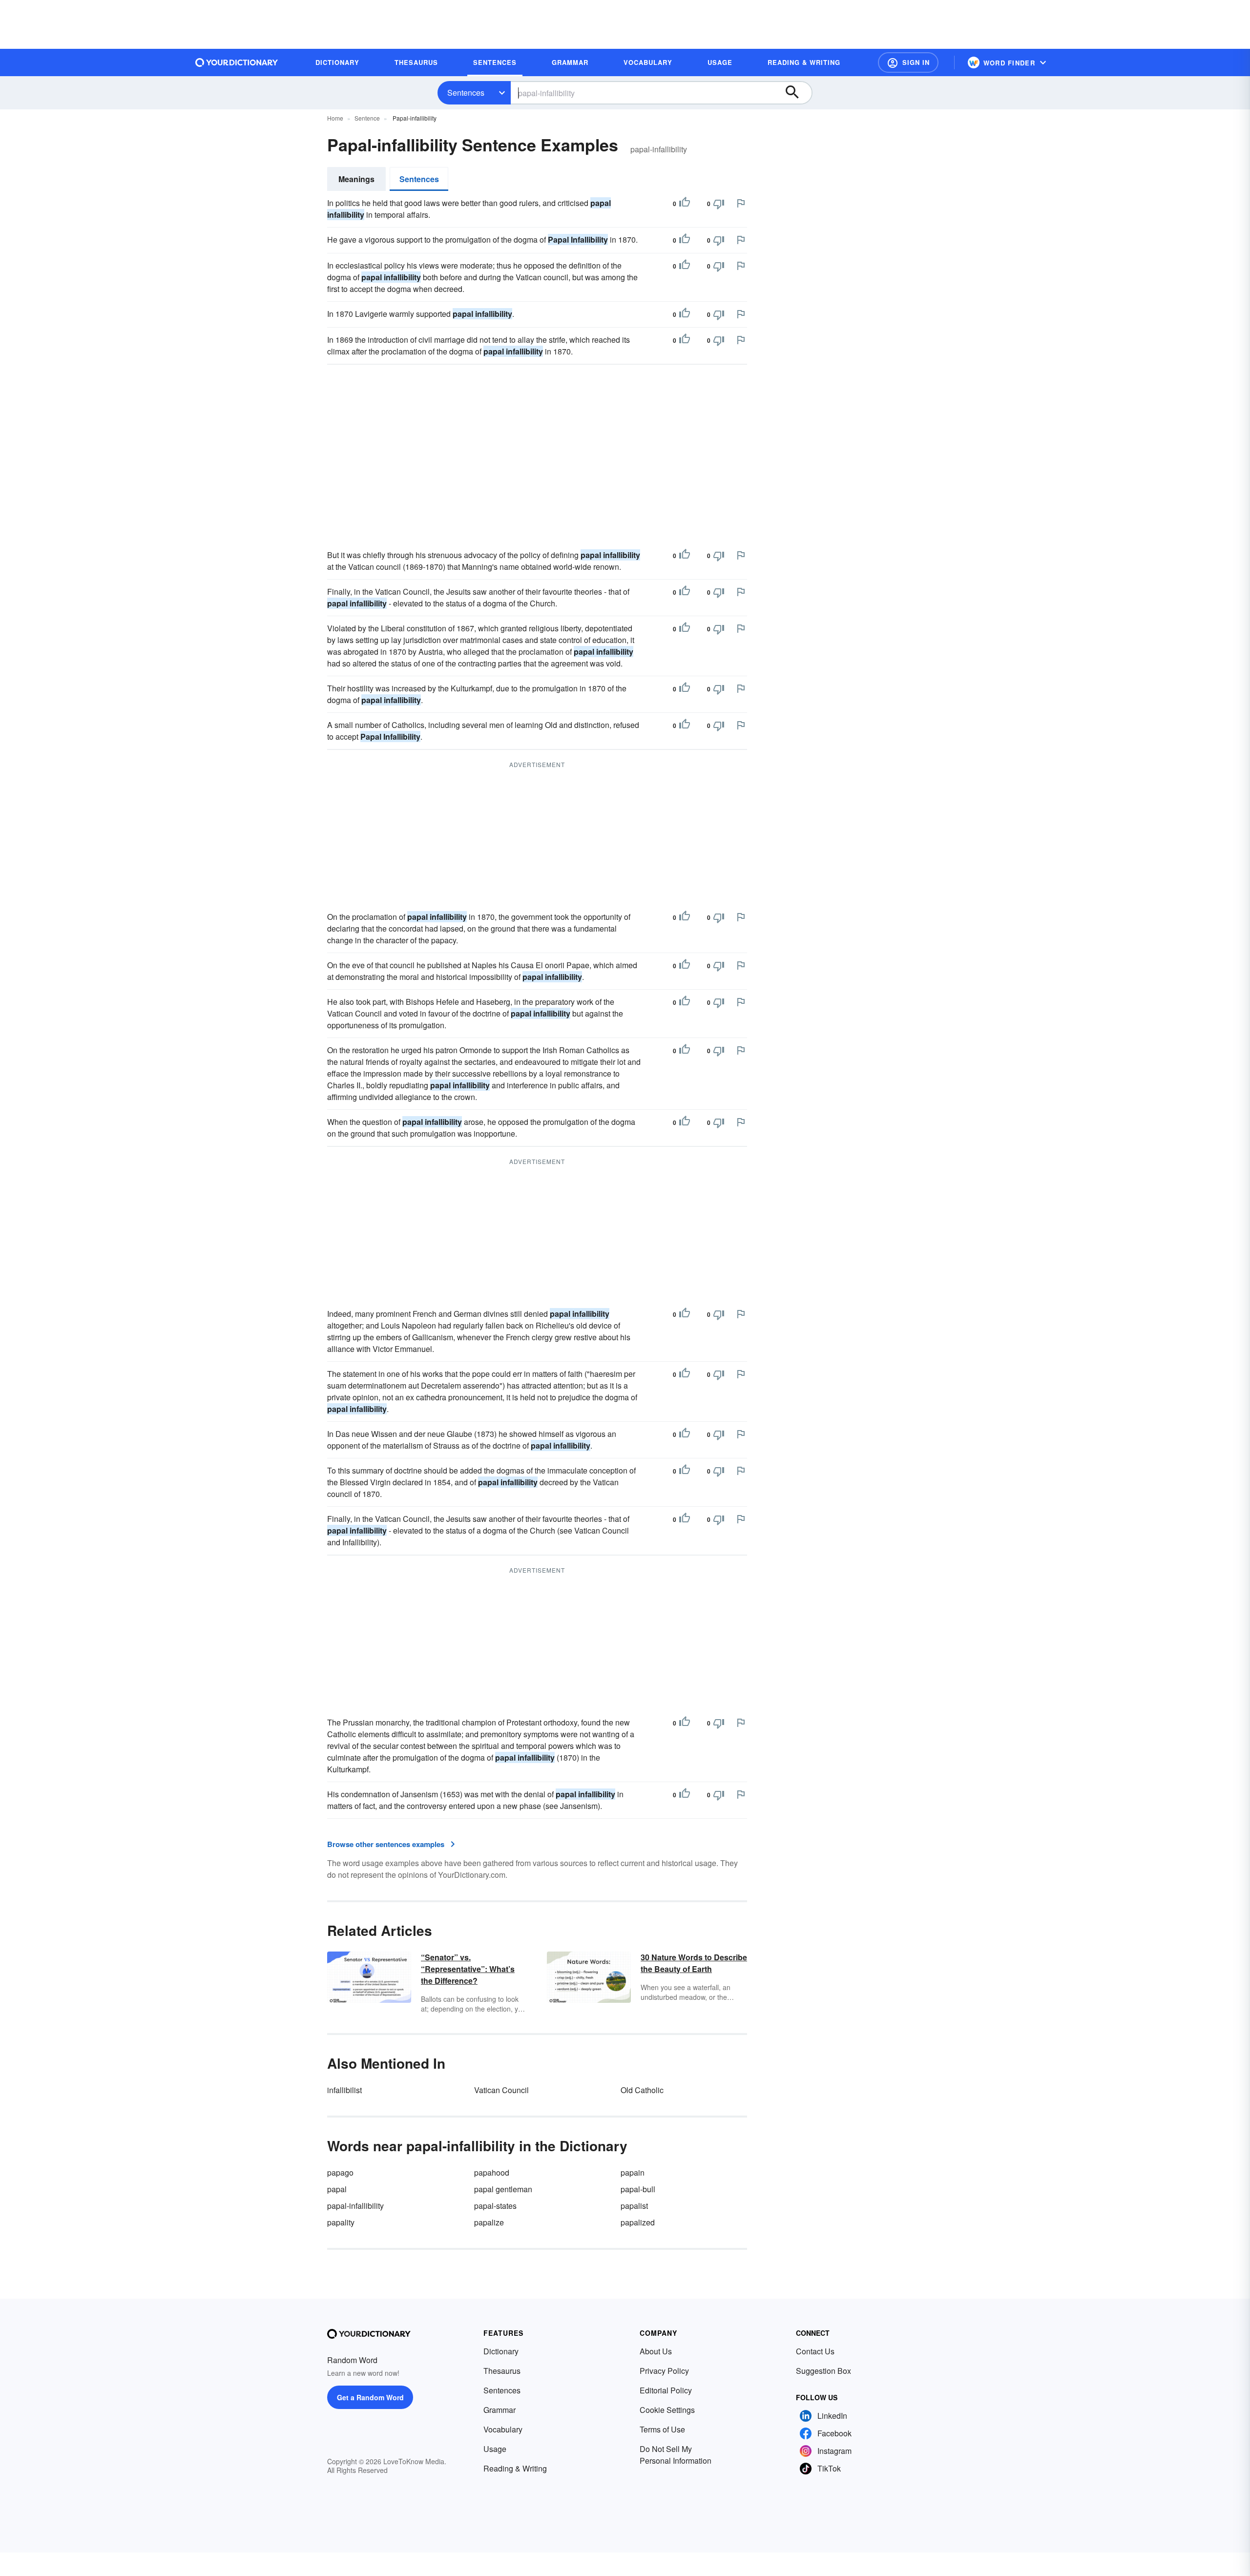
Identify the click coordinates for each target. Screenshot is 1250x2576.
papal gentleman (503, 2189)
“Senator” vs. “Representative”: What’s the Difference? (468, 1969)
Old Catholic (642, 2090)
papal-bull (638, 2189)
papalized (638, 2222)
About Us (656, 2351)
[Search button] (797, 93)
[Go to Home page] (237, 62)
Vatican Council (501, 2090)
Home (335, 118)
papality (341, 2222)
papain (633, 2172)
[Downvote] (719, 204)
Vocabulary (503, 2429)
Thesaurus (502, 2371)
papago (340, 2172)
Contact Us (815, 2351)
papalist (634, 2206)
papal (337, 2189)
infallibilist (344, 2090)
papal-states (495, 2206)
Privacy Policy (664, 2371)
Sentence (367, 118)
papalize (489, 2222)
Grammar (500, 2410)
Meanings (356, 179)
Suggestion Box (823, 2371)
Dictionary (501, 2351)
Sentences (466, 93)
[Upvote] (685, 204)
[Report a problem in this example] (741, 203)
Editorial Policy (666, 2390)
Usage (495, 2449)
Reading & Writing (515, 2468)
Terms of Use (662, 2429)
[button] (908, 62)
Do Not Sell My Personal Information (676, 2455)
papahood (492, 2172)
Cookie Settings (667, 2410)
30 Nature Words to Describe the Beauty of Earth (694, 1963)
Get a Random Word (370, 2397)
